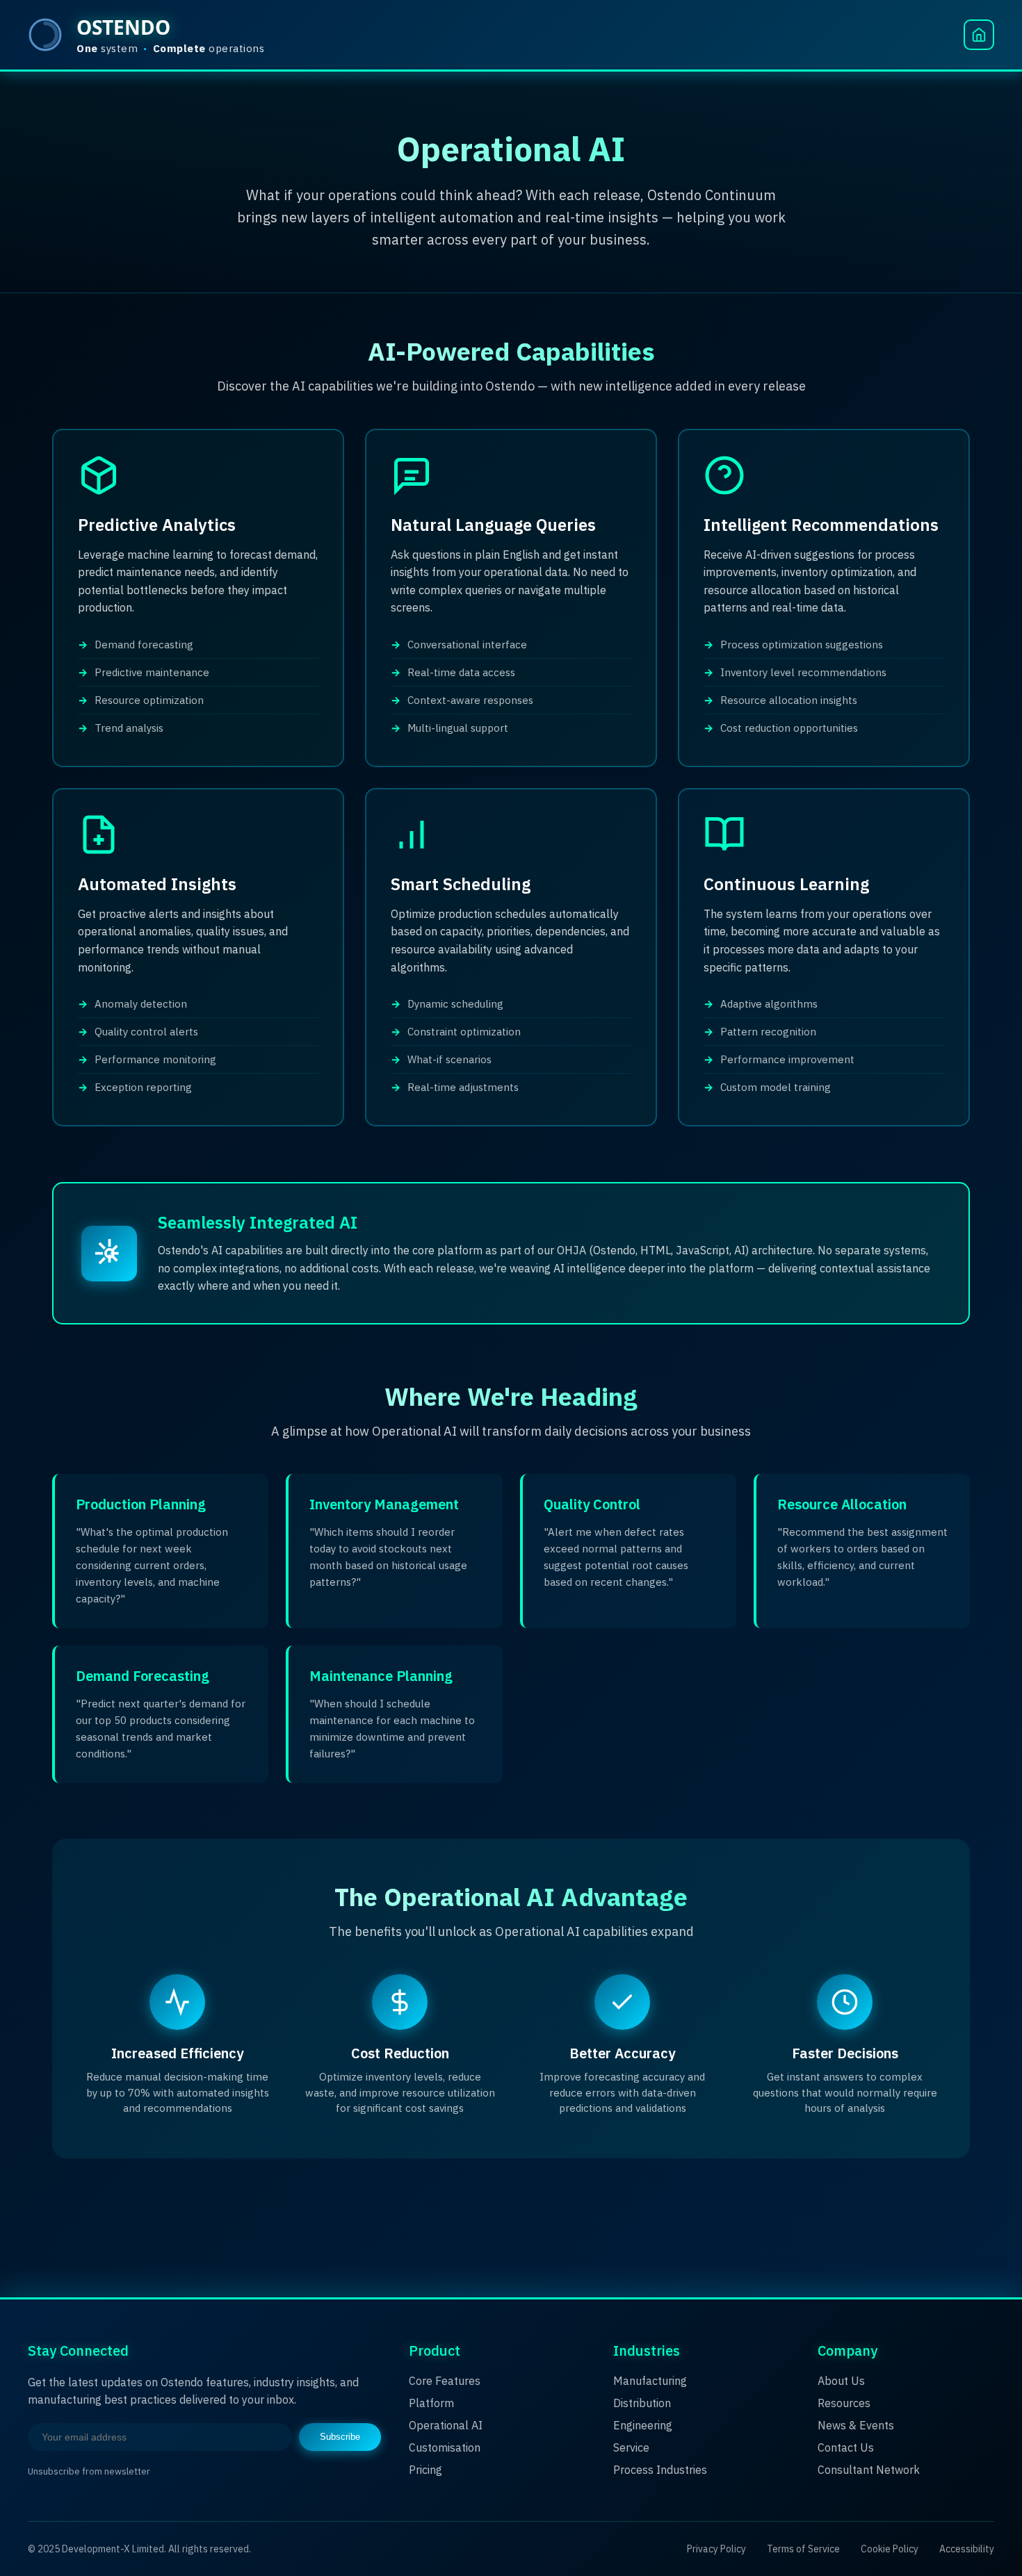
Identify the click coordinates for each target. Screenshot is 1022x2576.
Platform (431, 2403)
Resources (844, 2403)
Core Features (445, 2381)
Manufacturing (650, 2381)
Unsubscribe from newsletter (89, 2471)
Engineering (643, 2425)
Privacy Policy (716, 2549)
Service (631, 2447)
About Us (841, 2381)
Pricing (425, 2470)
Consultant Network (869, 2470)
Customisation (445, 2447)
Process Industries (660, 2470)
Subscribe (340, 2437)
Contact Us (846, 2447)
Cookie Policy (890, 2549)
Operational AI (446, 2425)
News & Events (856, 2425)
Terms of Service (803, 2549)
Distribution (642, 2403)
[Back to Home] (979, 35)
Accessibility (967, 2549)
